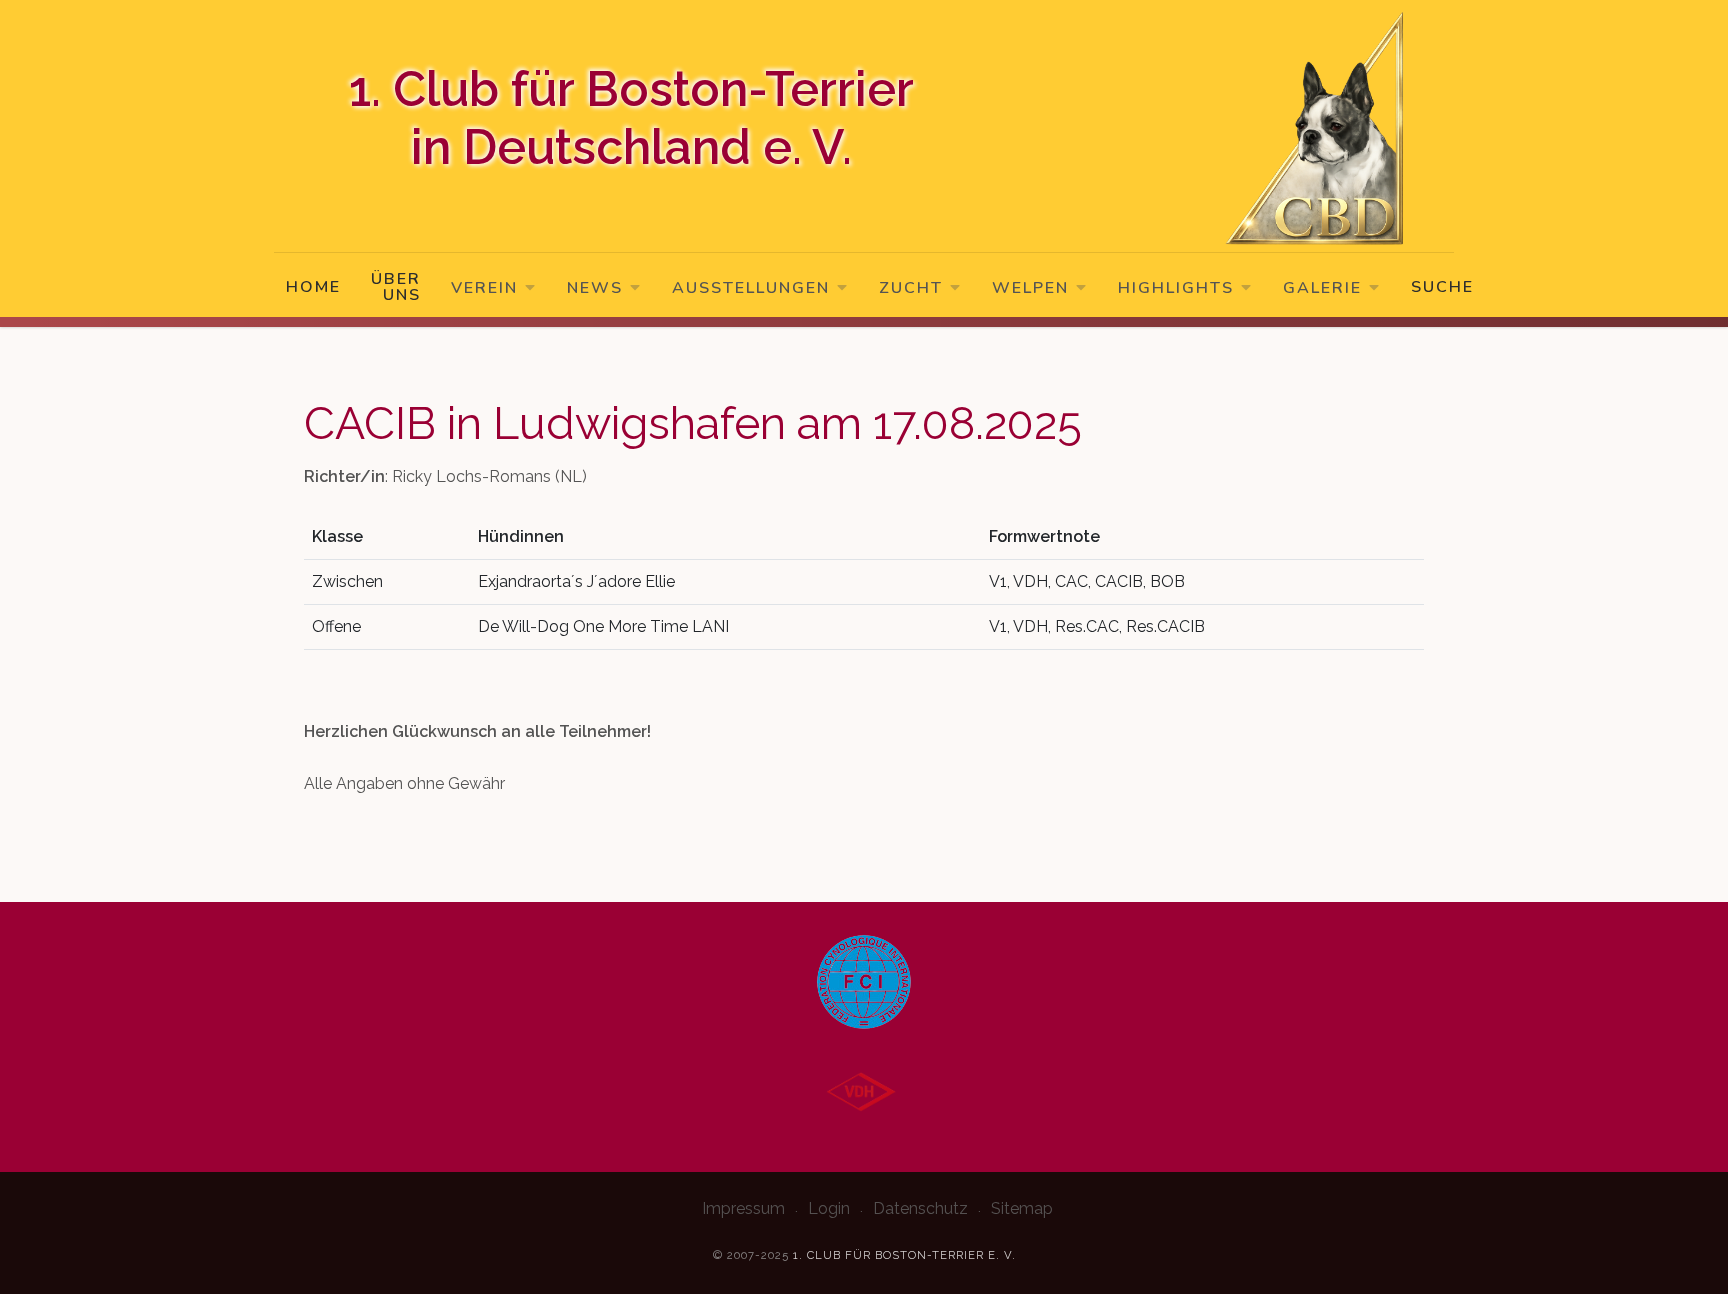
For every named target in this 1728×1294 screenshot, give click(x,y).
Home (313, 287)
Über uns (396, 287)
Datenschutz (920, 1208)
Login (829, 1208)
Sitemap (1022, 1208)
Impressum (743, 1208)
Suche (1442, 287)
